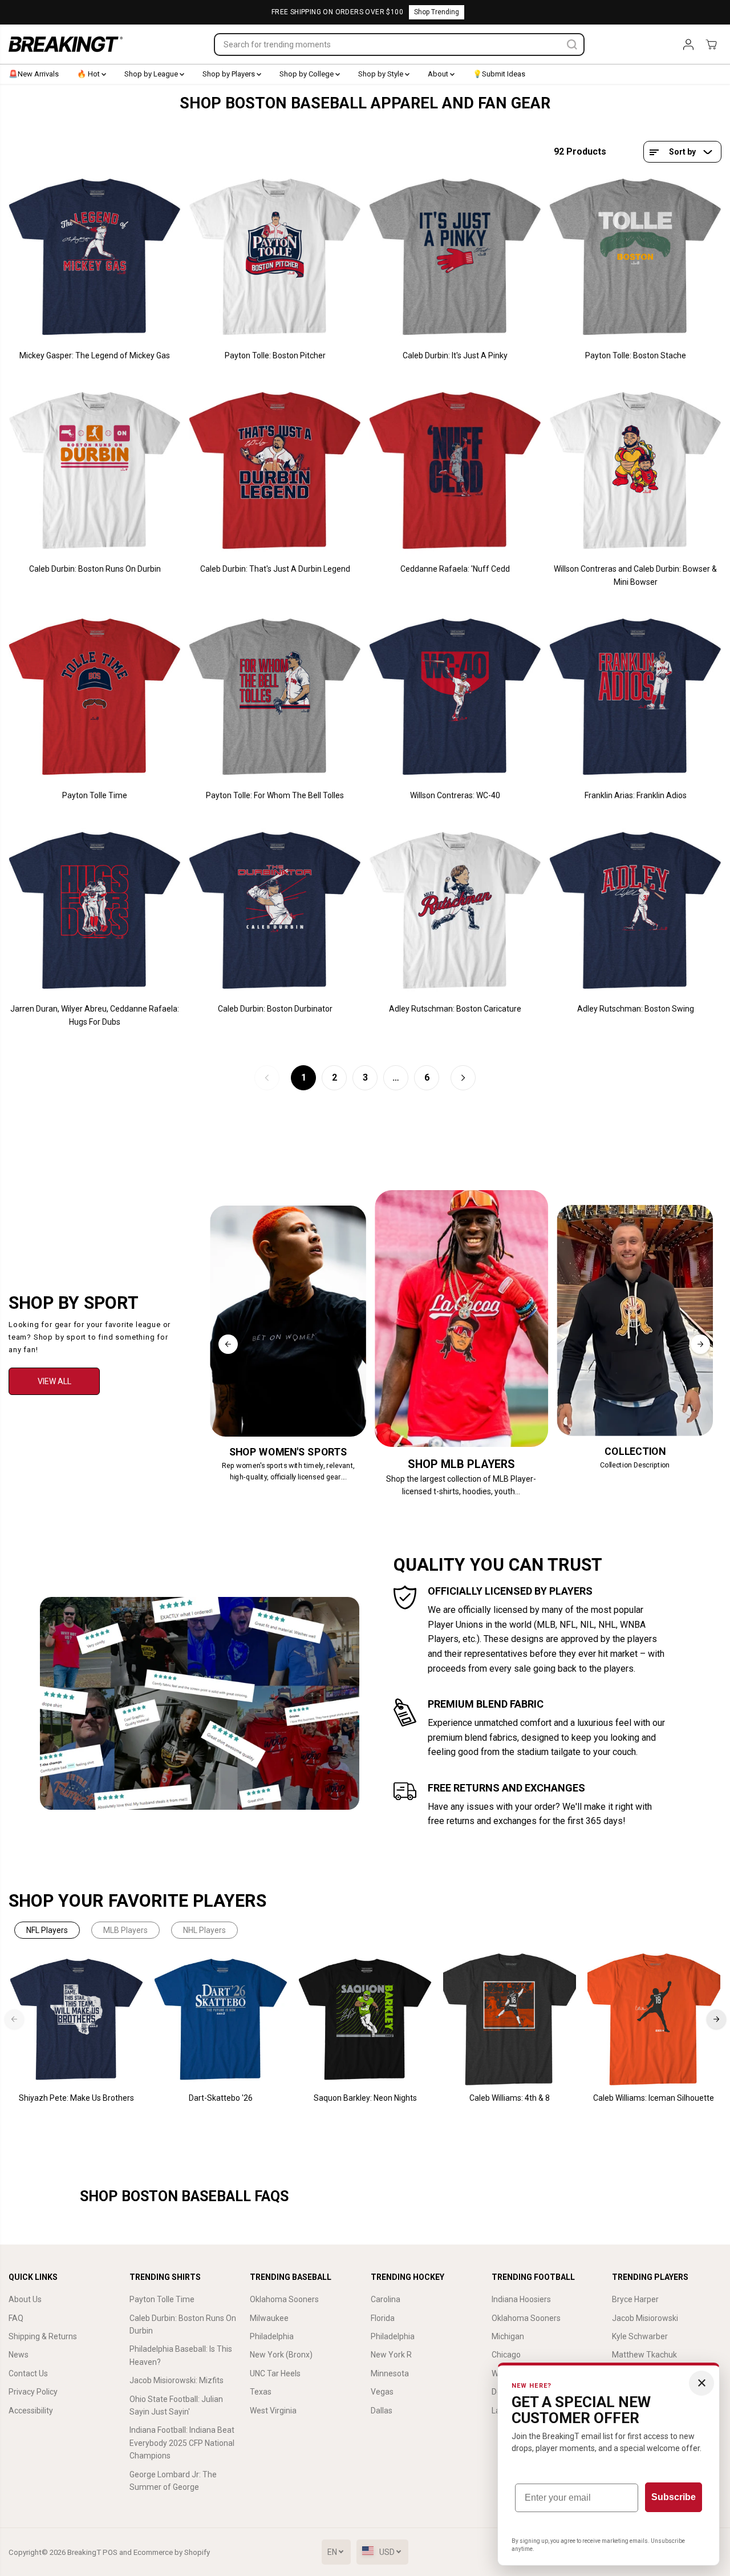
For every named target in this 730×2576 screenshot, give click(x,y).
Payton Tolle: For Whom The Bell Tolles (275, 795)
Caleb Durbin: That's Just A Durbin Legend (275, 569)
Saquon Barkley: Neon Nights (365, 2098)
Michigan (508, 2336)
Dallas (382, 2411)
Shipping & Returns (43, 2336)
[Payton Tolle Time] (95, 697)
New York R (391, 2355)
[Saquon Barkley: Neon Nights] (365, 2019)
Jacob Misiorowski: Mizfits (177, 2380)
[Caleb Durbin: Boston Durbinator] (275, 911)
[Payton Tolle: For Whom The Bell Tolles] (275, 697)
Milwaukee (269, 2318)
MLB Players (125, 1930)
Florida (383, 2318)
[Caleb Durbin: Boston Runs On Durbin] (95, 471)
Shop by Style (382, 74)
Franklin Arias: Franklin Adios (636, 795)
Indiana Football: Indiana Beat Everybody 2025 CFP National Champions (182, 2443)
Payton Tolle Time (95, 795)
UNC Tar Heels (275, 2373)
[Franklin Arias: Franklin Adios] (635, 697)
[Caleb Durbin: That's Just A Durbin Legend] (275, 471)
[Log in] (688, 45)
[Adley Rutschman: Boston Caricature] (455, 911)
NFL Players (47, 1930)
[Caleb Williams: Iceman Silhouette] (654, 2019)
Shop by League (152, 74)
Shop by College (307, 74)
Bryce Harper (635, 2299)
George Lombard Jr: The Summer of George (173, 2481)
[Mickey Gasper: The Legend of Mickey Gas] (95, 257)
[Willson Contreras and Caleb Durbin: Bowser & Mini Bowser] (635, 471)
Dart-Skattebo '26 (221, 2098)
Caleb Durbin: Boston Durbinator (275, 1009)
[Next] (700, 1344)
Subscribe (674, 2497)
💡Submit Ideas (499, 74)
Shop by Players (230, 74)
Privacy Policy (33, 2392)
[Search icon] (572, 45)
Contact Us (28, 2373)
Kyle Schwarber (640, 2336)
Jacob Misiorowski (645, 2318)
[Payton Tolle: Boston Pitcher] (275, 257)
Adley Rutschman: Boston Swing (636, 1009)
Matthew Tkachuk (644, 2355)
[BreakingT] (66, 44)
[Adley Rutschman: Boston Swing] (635, 911)
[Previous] (228, 1344)
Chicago (506, 2355)
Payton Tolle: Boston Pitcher (275, 355)
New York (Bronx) (281, 2355)
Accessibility (31, 2411)
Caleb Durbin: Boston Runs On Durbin (95, 569)
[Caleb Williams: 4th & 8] (510, 2019)
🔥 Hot (89, 74)
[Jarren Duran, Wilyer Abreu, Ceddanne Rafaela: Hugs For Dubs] (95, 911)
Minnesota (390, 2373)
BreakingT (84, 2552)
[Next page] (463, 1078)
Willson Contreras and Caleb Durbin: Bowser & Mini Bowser (635, 575)
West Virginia (273, 2411)
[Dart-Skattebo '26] (221, 2019)
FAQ (16, 2318)
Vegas (382, 2392)
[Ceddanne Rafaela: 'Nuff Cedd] (455, 471)
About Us (25, 2299)
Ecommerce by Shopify (172, 2552)
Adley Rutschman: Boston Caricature (455, 1009)
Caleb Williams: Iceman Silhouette (654, 2098)
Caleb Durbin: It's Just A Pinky (455, 355)
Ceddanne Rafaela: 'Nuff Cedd (455, 569)
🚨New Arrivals (34, 74)
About (439, 74)
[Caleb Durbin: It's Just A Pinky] (455, 257)
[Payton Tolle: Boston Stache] (635, 257)
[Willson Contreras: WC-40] (455, 697)
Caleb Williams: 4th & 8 (510, 2098)
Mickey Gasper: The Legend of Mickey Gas (95, 355)
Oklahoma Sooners (284, 2299)
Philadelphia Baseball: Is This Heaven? (181, 2355)
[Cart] (711, 45)
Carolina (386, 2299)
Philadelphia (272, 2336)
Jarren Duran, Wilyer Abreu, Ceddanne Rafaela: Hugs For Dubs (95, 1015)
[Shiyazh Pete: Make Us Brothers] (77, 2019)
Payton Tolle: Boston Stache (636, 355)
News (19, 2355)
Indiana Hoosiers (521, 2299)
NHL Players (204, 1930)
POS (110, 2552)
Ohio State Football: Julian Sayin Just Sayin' (176, 2405)
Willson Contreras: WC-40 (455, 795)
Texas (261, 2392)
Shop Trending (437, 12)
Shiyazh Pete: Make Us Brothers (76, 2098)
